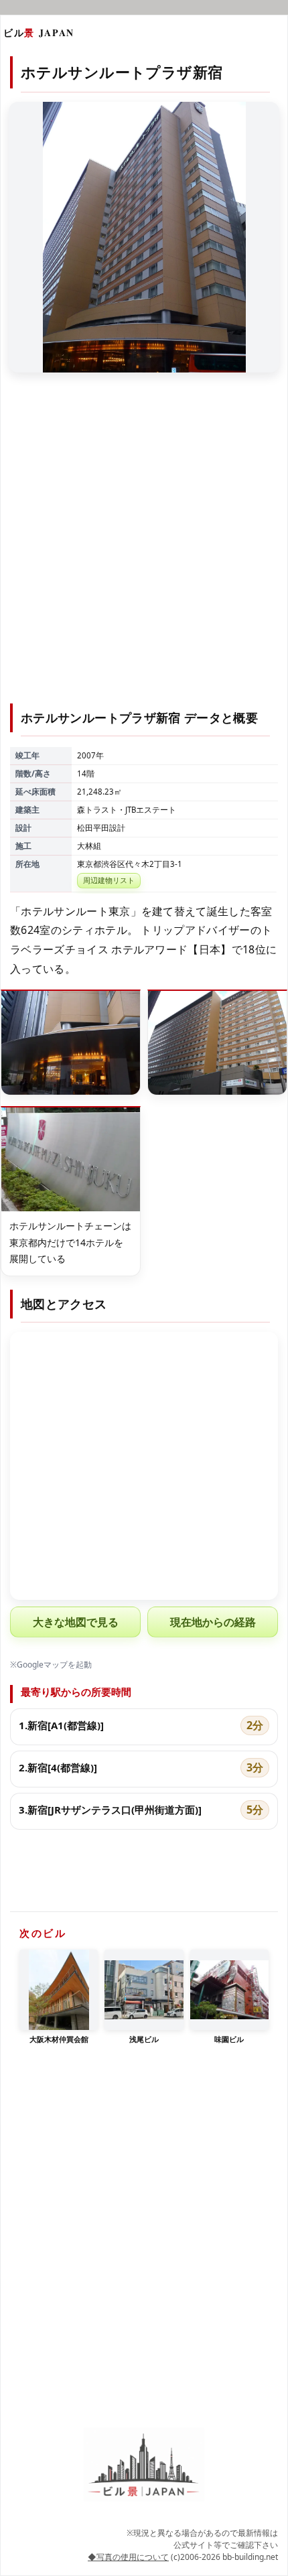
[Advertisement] (144, 546)
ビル (39, 32)
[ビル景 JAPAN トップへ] (144, 2464)
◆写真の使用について (128, 2557)
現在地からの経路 (213, 1622)
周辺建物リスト (109, 880)
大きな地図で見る (76, 1622)
